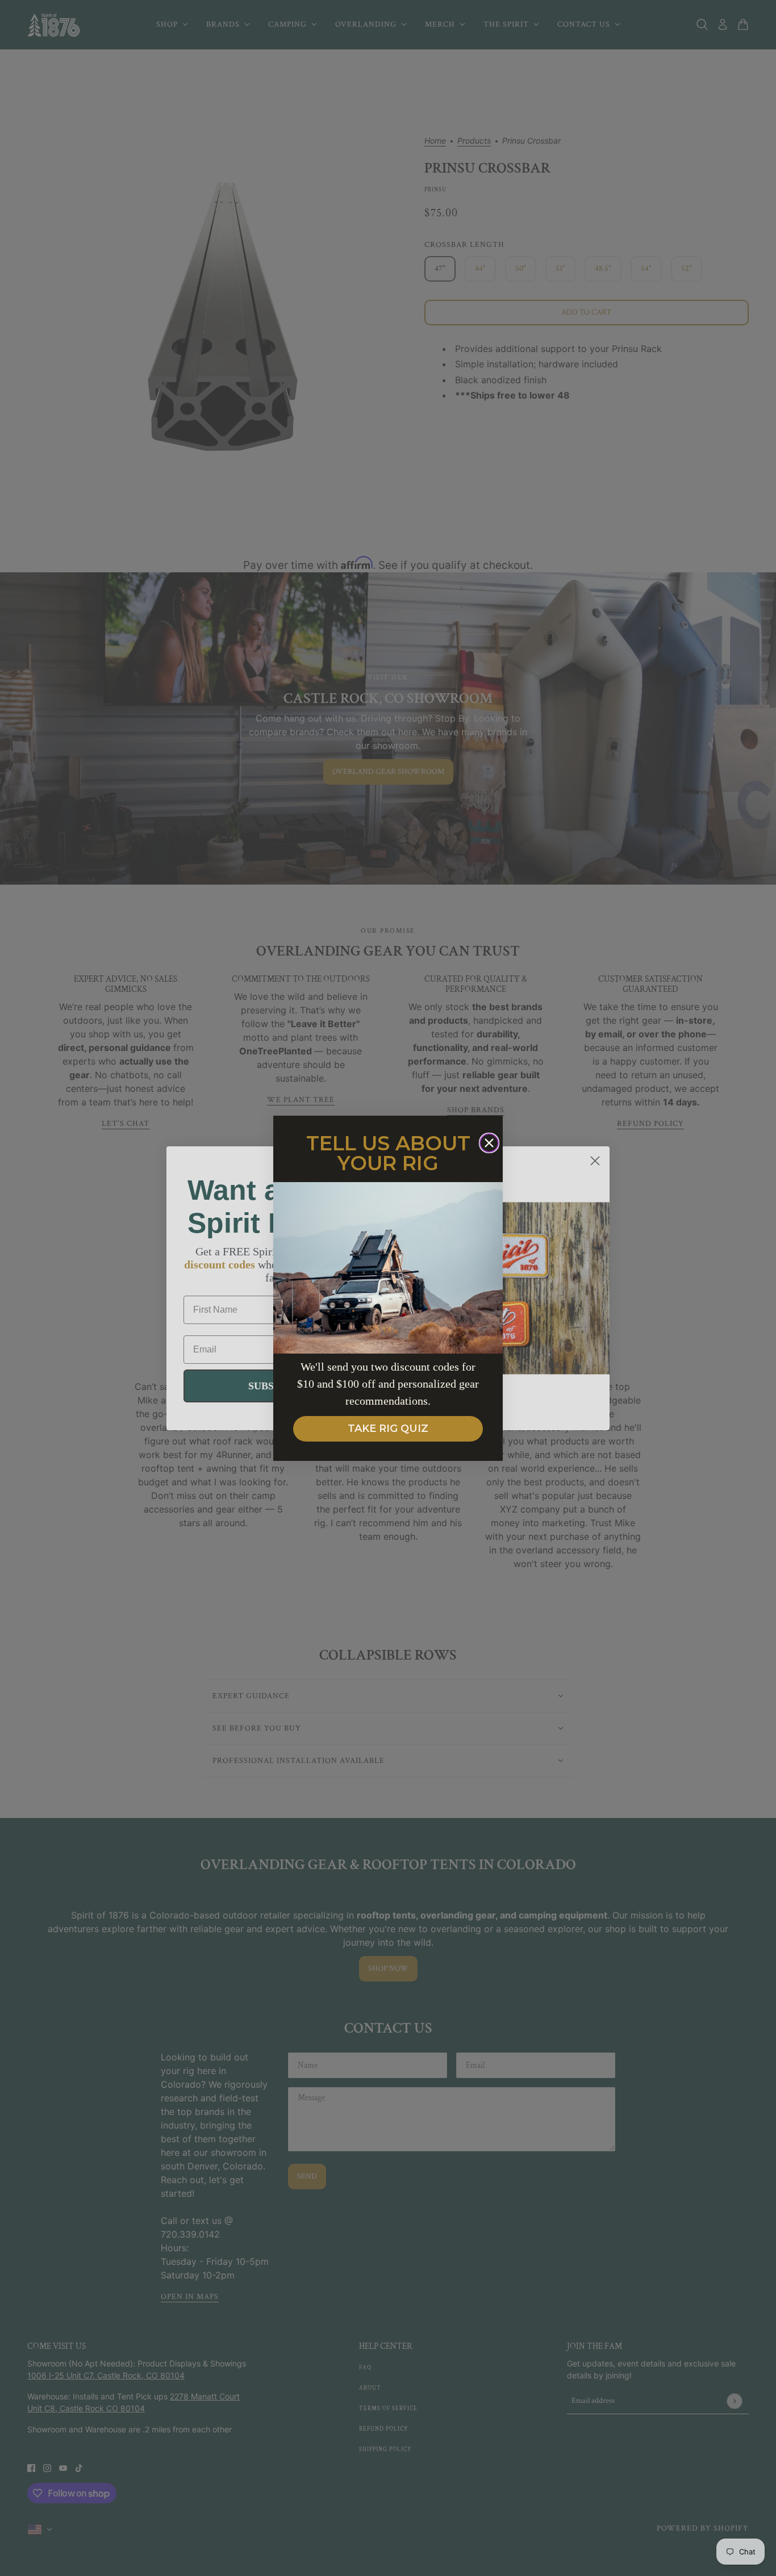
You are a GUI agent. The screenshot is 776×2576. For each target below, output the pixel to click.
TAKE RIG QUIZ (388, 1429)
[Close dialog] (489, 1143)
